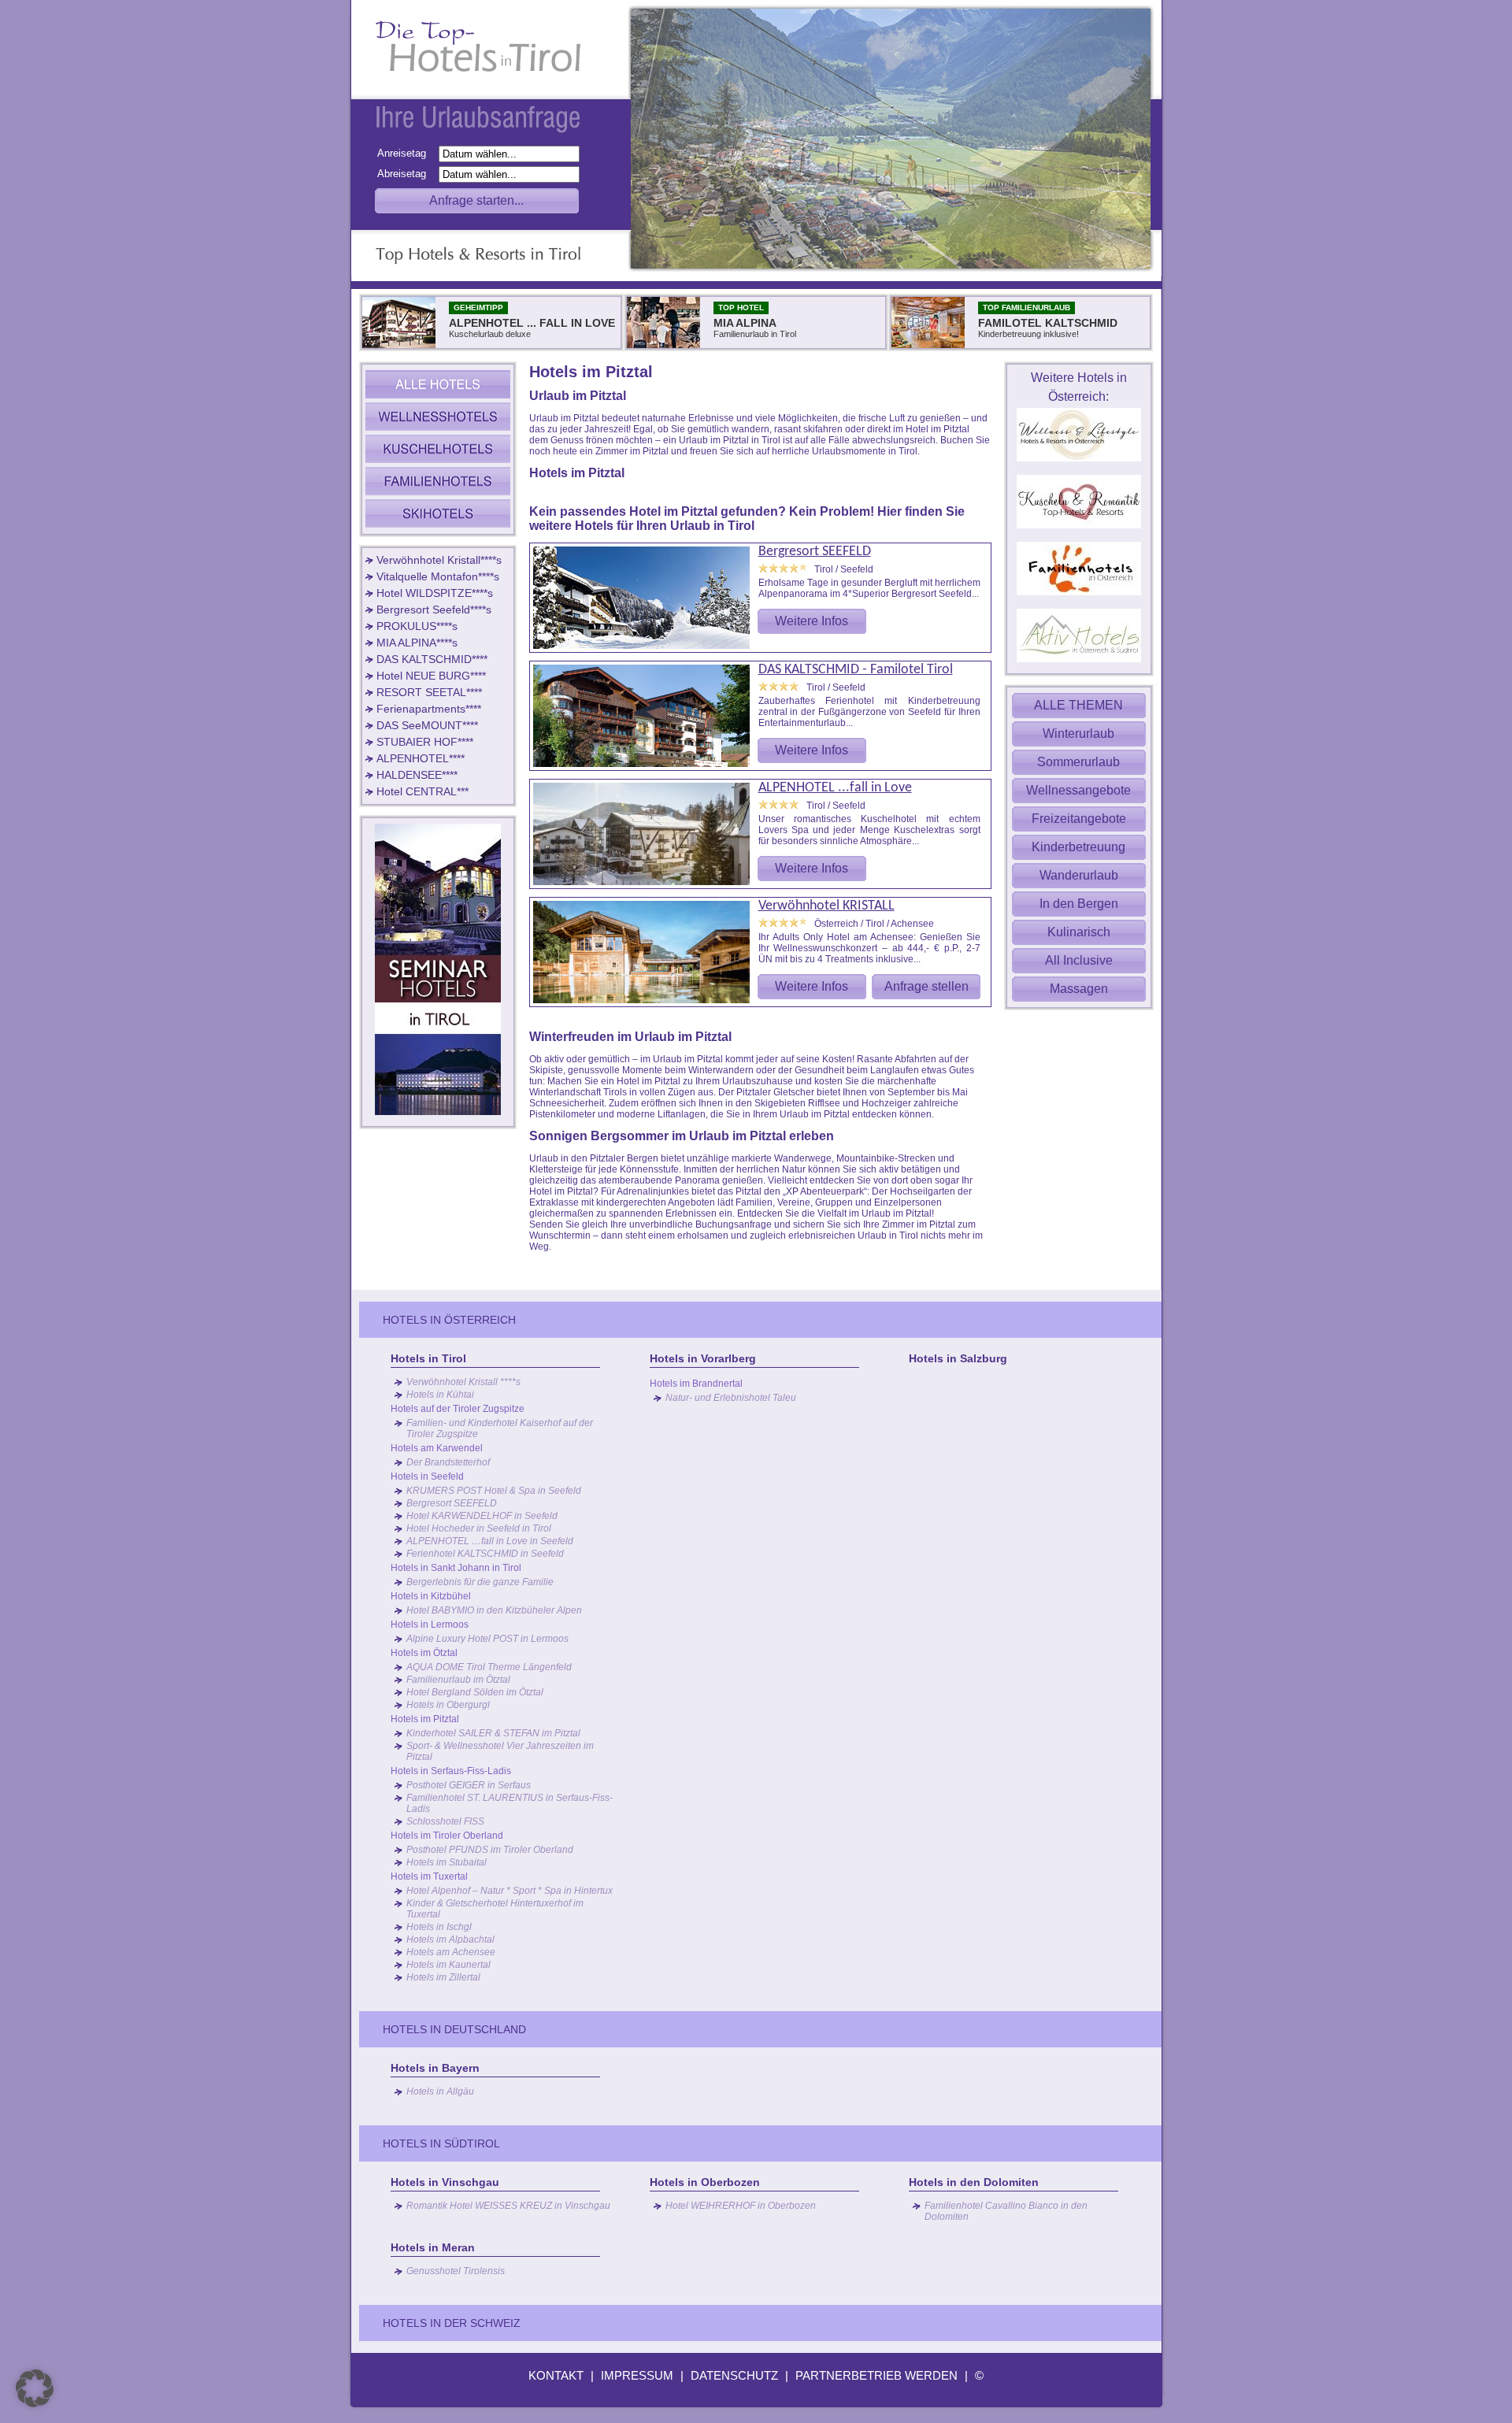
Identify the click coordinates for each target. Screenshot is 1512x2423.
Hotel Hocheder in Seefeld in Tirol (479, 1528)
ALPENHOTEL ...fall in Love (835, 788)
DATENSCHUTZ (734, 2375)
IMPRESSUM (637, 2375)
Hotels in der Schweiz (452, 2323)
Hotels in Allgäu (440, 2091)
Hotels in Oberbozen (705, 2182)
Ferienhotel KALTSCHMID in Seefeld (485, 1554)
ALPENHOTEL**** (421, 758)
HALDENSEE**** (417, 775)
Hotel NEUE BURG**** (431, 676)
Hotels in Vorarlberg (703, 1358)
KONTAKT (556, 2375)
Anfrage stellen (926, 986)
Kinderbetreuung (1078, 847)
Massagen (1079, 989)
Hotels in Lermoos (430, 1625)
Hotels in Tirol (428, 1358)
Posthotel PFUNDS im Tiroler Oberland (490, 1850)
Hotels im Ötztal (424, 1653)
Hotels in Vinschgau (445, 2182)
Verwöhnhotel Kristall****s (439, 560)
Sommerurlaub (1078, 762)
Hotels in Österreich (449, 1320)
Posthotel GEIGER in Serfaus (469, 1785)
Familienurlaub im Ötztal (458, 1680)
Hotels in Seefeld (427, 1476)
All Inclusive (1079, 960)
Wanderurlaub (1079, 875)
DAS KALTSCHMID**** (432, 659)
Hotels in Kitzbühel (431, 1596)
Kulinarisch (1079, 932)
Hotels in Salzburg (958, 1358)
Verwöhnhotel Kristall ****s (463, 1382)
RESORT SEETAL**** (429, 692)
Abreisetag (406, 174)
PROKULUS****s (417, 626)
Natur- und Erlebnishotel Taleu (731, 1398)
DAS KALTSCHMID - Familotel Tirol (856, 670)
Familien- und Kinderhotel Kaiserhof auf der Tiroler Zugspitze (500, 1428)
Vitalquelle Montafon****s (438, 576)
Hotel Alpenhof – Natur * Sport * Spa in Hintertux (510, 1891)
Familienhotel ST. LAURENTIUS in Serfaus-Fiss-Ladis (510, 1803)
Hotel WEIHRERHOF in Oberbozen (741, 2206)
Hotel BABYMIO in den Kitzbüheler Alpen (494, 1610)
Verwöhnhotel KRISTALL (826, 906)
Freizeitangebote (1079, 819)
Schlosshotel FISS (445, 1821)
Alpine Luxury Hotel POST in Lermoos (487, 1639)
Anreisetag (406, 153)
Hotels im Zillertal (443, 1977)
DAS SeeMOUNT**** (427, 725)
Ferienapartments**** (429, 709)
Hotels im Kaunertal (448, 1965)
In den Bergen (1079, 904)
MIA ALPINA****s (417, 643)
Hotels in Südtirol (441, 2143)
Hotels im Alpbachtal (450, 1940)
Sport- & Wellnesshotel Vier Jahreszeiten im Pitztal (500, 1751)
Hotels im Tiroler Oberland (447, 1836)
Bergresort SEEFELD (815, 552)
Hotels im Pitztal (425, 1719)
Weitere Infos (812, 621)
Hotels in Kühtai (440, 1395)
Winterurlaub (1078, 734)
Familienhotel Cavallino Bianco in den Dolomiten (1006, 2211)
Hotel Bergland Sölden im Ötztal (475, 1692)
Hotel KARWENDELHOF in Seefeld (482, 1516)
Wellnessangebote (1078, 790)
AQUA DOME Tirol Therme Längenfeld (489, 1667)
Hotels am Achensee (451, 1952)
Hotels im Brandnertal (696, 1384)
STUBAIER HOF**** (425, 742)
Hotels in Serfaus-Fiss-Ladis (451, 1771)
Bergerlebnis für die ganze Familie (480, 1582)
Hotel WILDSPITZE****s (435, 593)
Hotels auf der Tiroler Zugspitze (458, 1409)
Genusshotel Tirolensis (456, 2271)
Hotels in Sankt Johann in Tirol (456, 1568)
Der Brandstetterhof (448, 1462)
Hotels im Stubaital (447, 1862)
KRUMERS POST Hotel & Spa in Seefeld (494, 1491)
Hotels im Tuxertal (429, 1877)
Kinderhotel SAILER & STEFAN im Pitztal (493, 1733)
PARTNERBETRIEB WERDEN (876, 2375)
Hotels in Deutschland (454, 2029)
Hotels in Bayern (435, 2068)
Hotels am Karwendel (437, 1448)
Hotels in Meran (433, 2247)
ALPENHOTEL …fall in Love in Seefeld (490, 1541)
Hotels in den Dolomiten (974, 2182)
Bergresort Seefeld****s (434, 609)
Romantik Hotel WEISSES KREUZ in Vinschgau (508, 2206)
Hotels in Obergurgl (448, 1705)
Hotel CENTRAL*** (422, 791)
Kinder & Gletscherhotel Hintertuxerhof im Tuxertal (495, 1909)
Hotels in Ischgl (439, 1927)
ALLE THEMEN (1078, 705)
